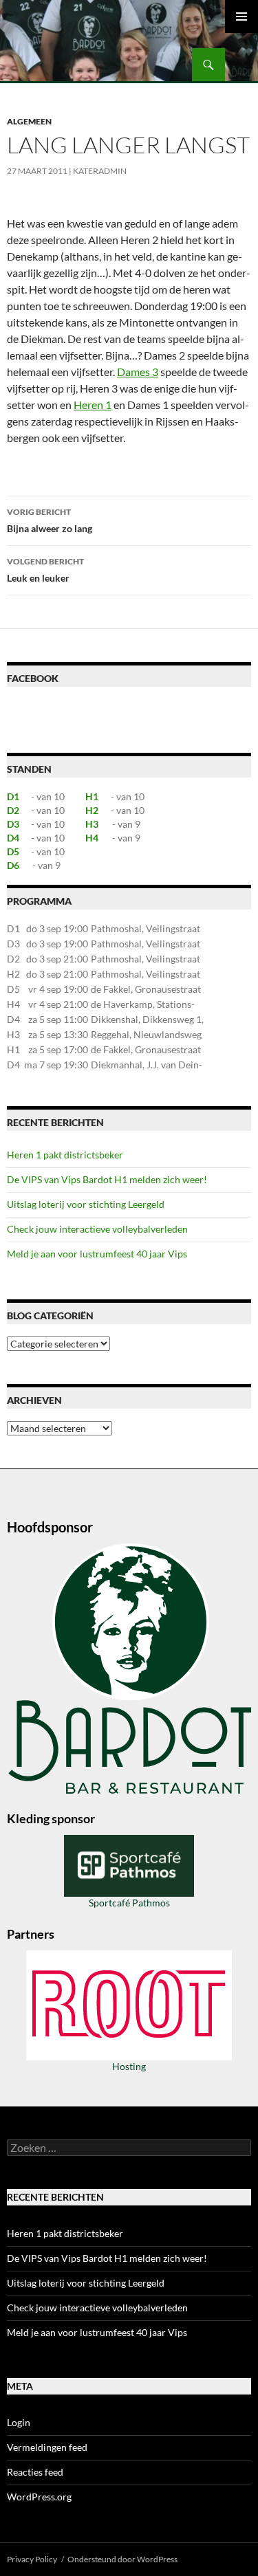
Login (19, 2422)
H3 (92, 824)
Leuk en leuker (45, 570)
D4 (13, 838)
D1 (13, 796)
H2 (92, 810)
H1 (92, 796)
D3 (13, 824)
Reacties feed (35, 2472)
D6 (13, 865)
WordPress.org (39, 2497)
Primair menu (241, 16)
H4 (92, 838)
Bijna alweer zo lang (50, 520)
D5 (13, 851)
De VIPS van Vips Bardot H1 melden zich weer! (107, 1179)
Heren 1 (93, 405)
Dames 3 (138, 372)
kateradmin (100, 171)
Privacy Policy (32, 2559)
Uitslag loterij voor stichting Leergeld (86, 1204)
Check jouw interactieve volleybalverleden (97, 1229)
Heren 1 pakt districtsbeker (65, 1155)
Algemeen (29, 121)
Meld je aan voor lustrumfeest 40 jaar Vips (97, 1254)
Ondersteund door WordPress (122, 2559)
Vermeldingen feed (47, 2447)
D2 (13, 810)
